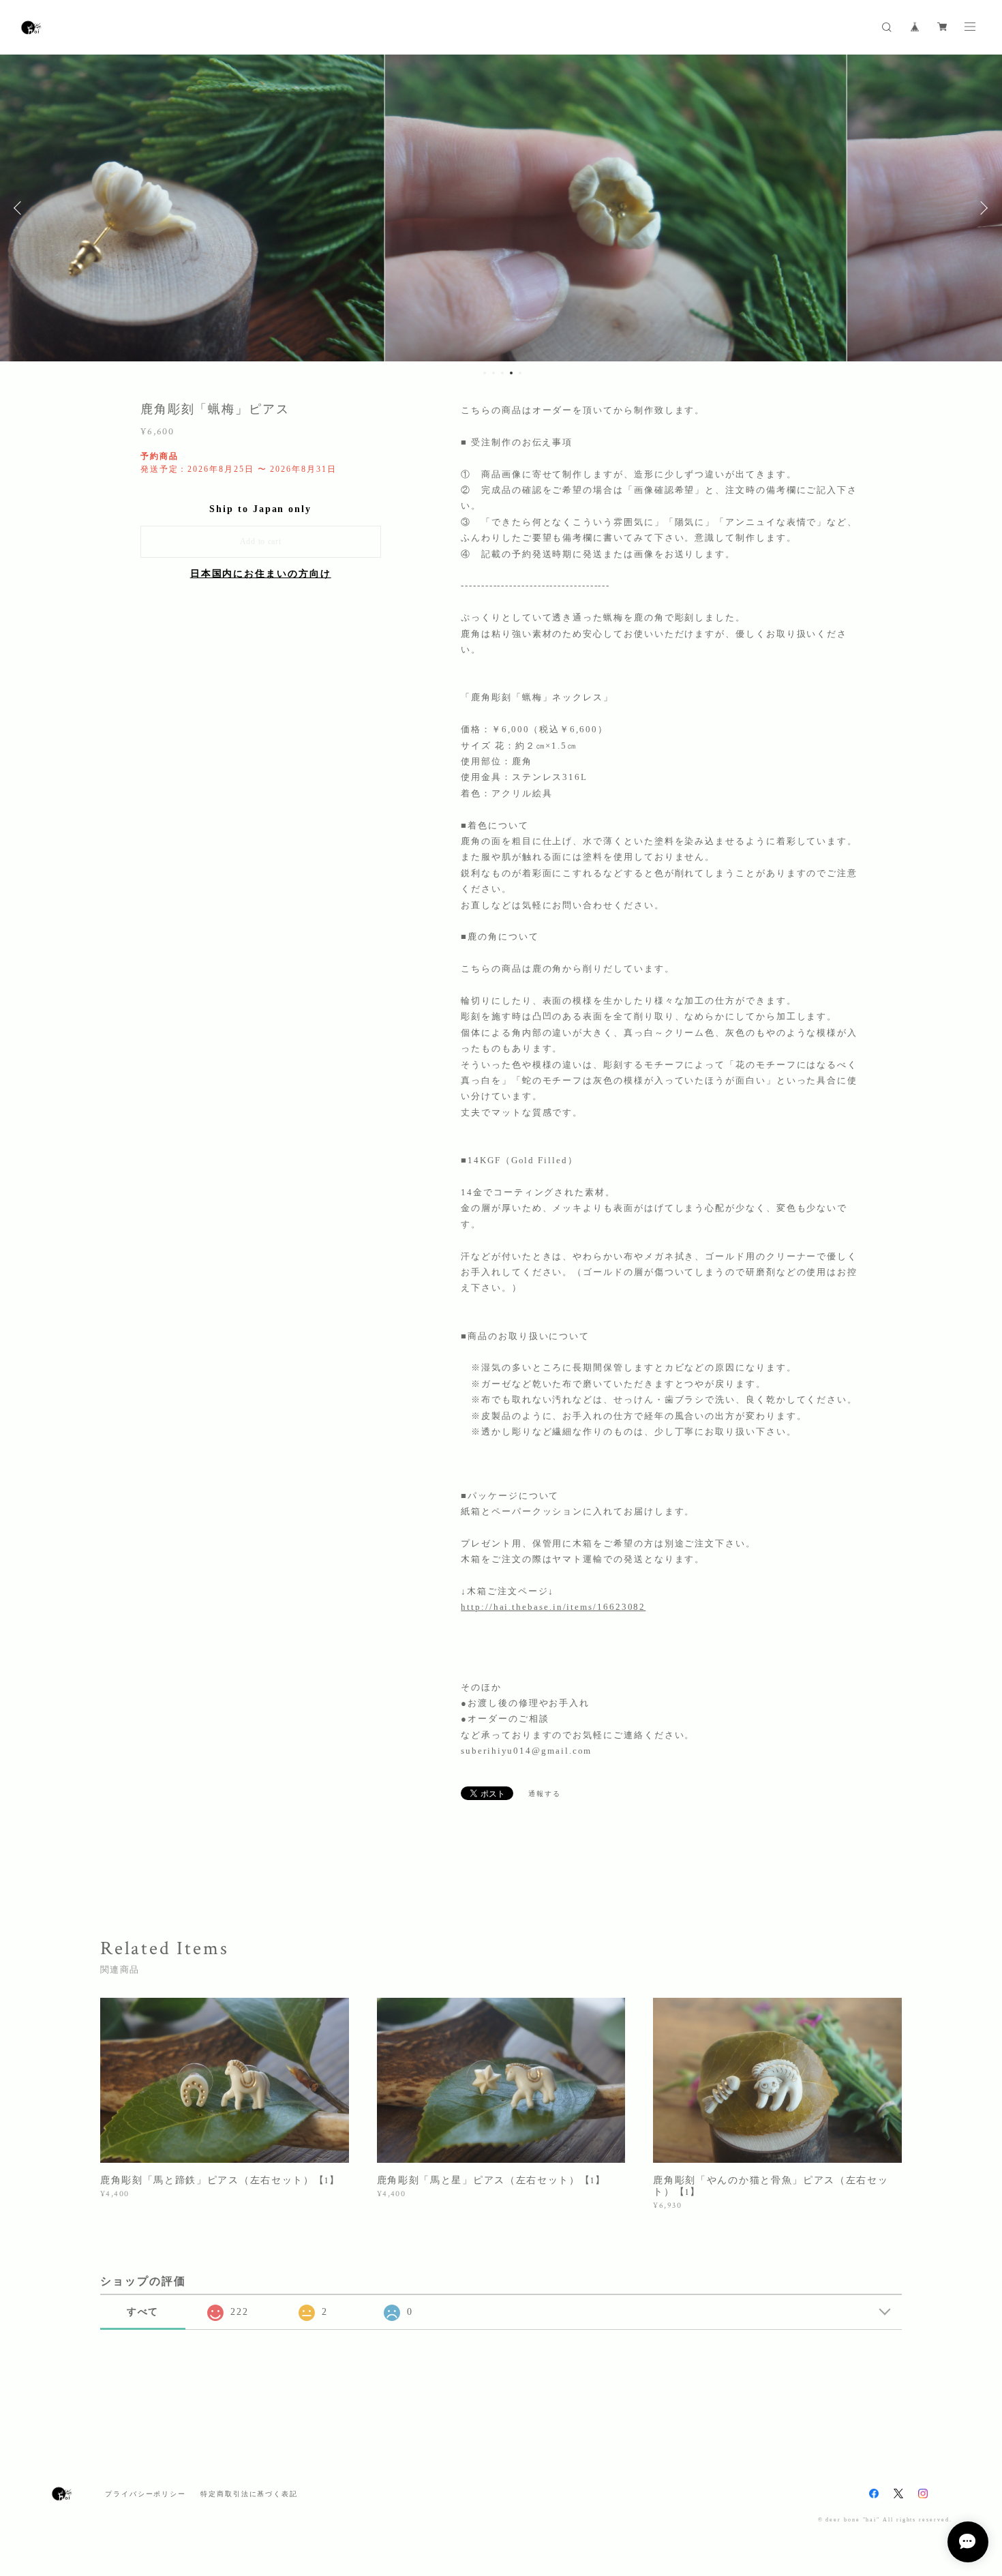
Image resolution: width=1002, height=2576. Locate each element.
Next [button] (982, 208)
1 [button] (485, 373)
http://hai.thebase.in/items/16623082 (553, 1607)
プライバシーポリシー (146, 2494)
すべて (143, 2312)
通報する (545, 1794)
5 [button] (520, 373)
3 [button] (502, 373)
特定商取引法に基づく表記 (249, 2494)
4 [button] (511, 373)
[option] (501, 208)
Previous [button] (20, 208)
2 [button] (494, 373)
